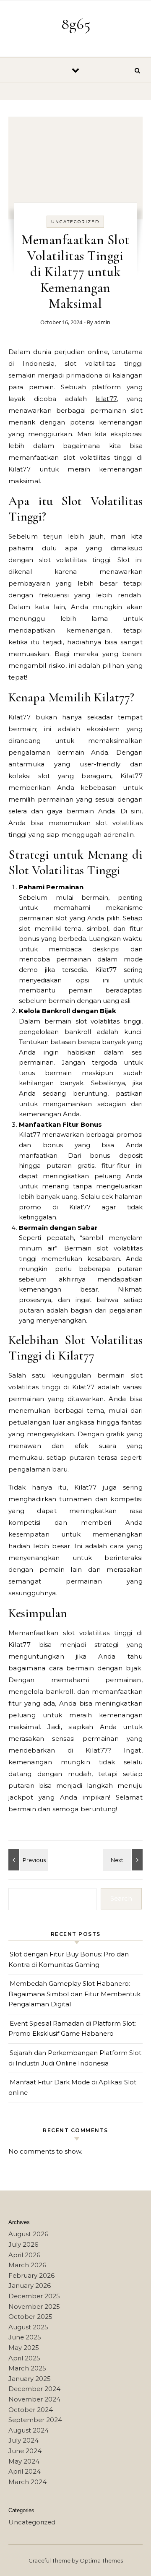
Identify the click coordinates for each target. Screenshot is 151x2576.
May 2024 (24, 2461)
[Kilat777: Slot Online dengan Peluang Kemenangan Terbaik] (124, 1860)
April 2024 (25, 2471)
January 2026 (30, 2286)
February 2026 (31, 2275)
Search (121, 1898)
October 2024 (31, 2410)
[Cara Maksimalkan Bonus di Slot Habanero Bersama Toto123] (27, 1860)
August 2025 (28, 2327)
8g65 (76, 24)
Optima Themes (101, 2560)
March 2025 (27, 2368)
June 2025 (25, 2337)
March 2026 (27, 2265)
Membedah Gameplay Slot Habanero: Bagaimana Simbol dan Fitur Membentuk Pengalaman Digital (74, 1994)
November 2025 (34, 2306)
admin (102, 322)
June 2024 (25, 2451)
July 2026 (23, 2244)
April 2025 (24, 2358)
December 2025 (34, 2296)
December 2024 (34, 2389)
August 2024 (29, 2430)
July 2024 (23, 2440)
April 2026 (24, 2255)
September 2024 (35, 2420)
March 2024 (27, 2482)
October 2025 (30, 2317)
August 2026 (28, 2234)
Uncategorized (75, 222)
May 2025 (24, 2348)
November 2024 (34, 2399)
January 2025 (30, 2379)
